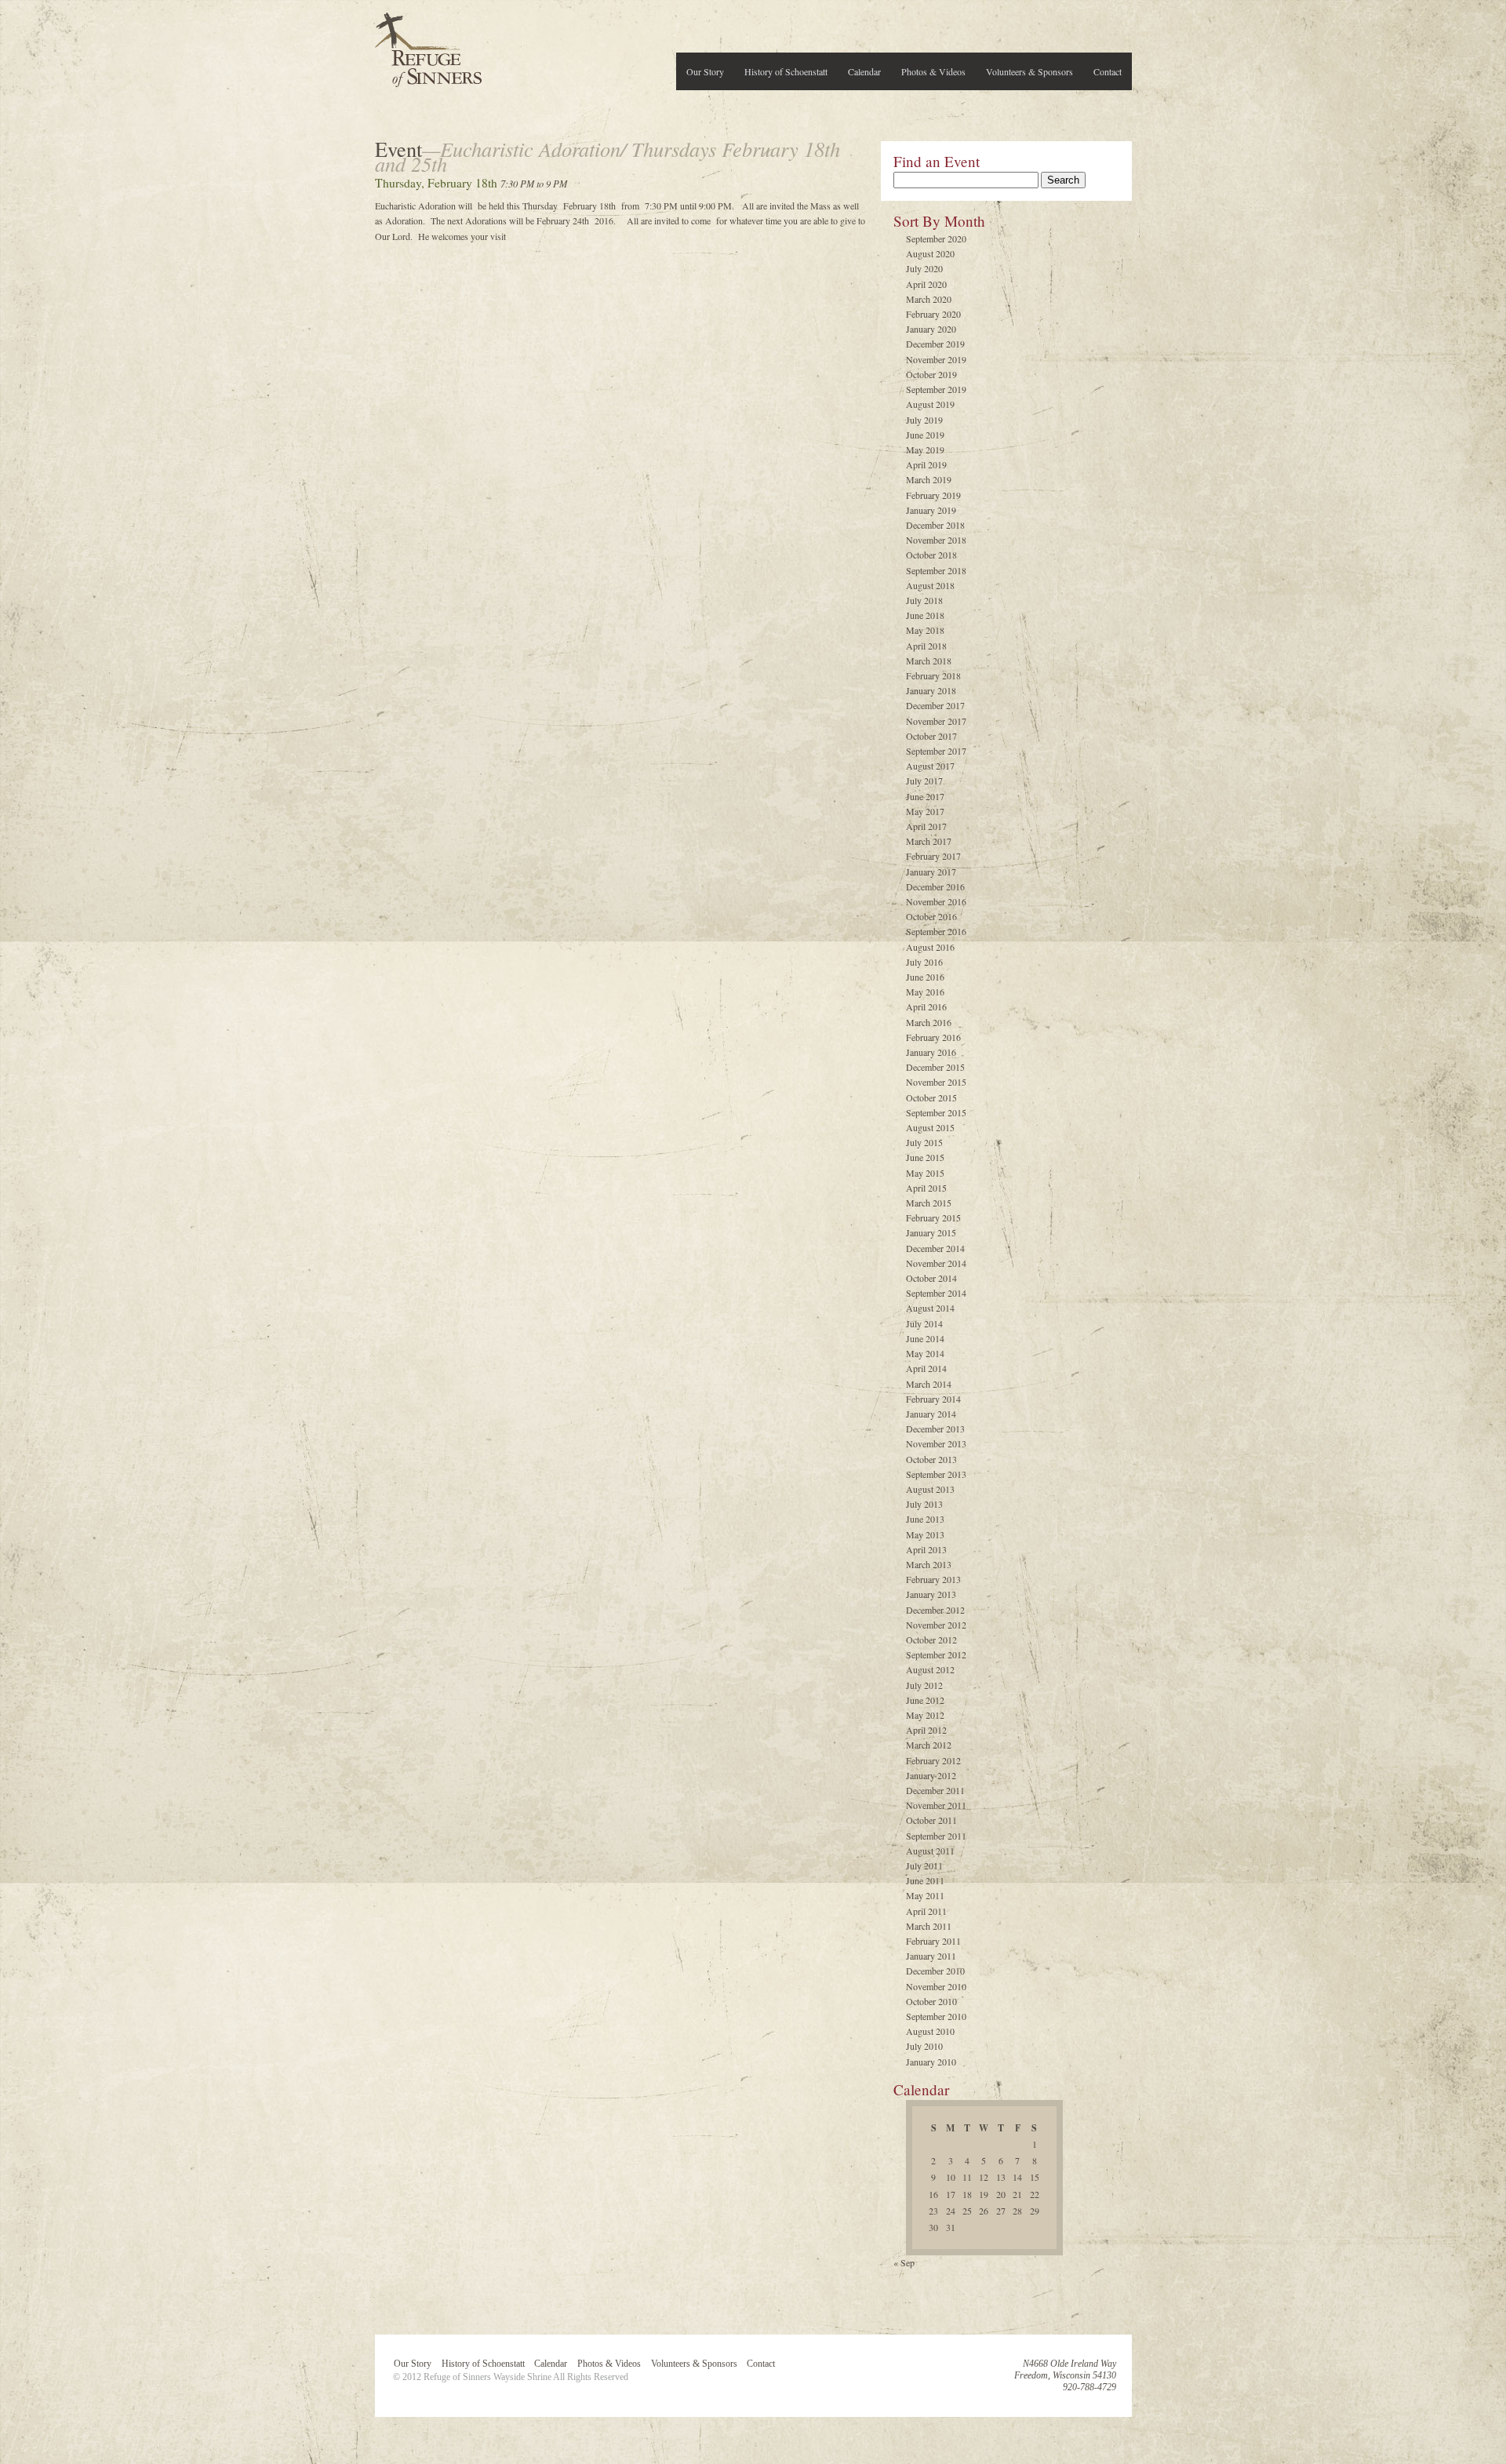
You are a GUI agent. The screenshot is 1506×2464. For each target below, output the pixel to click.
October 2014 (931, 1278)
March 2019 (929, 479)
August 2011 (930, 1851)
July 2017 (924, 781)
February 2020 (933, 314)
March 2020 (929, 299)
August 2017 (930, 766)
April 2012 (926, 1730)
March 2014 (929, 1384)
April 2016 (926, 1006)
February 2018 (933, 675)
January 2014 (931, 1414)
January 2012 (931, 1775)
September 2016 (936, 931)
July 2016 (924, 962)
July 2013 (924, 1504)
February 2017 (933, 856)
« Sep (904, 2262)
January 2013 (931, 1594)
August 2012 (930, 1669)
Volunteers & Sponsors (1029, 71)
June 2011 (925, 1880)
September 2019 (936, 389)
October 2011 (931, 1820)
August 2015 (930, 1127)
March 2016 (929, 1022)
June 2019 (925, 435)
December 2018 (935, 525)
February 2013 (933, 1579)
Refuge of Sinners (428, 45)
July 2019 (924, 420)
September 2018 (936, 570)
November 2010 (936, 1986)
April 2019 (926, 464)
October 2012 (931, 1640)
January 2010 (931, 2062)
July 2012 (924, 1685)
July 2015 (924, 1142)
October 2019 (931, 374)
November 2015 (936, 1082)
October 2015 (931, 1097)
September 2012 (936, 1654)
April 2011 (926, 1911)
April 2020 (926, 284)
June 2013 (925, 1519)
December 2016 (935, 886)
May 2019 (925, 449)
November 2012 (936, 1625)
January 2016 (931, 1052)
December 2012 (935, 1610)
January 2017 (931, 872)
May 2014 (925, 1353)
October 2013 (931, 1459)
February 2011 (933, 1941)
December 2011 (935, 1790)
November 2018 (936, 540)
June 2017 (925, 796)
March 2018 (929, 661)
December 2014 (935, 1248)
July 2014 (924, 1323)
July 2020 (924, 268)
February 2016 (933, 1037)
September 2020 (936, 238)
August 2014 (930, 1308)
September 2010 (936, 2016)
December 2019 (935, 344)
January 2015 (931, 1232)
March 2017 (929, 841)
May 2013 (925, 1534)
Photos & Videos (933, 71)
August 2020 (930, 253)
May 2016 (925, 992)
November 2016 (936, 901)
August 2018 (930, 585)
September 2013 (936, 1474)
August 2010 (930, 2031)
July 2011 (924, 1865)
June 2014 (925, 1338)
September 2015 (936, 1112)
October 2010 (931, 2001)
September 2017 (936, 751)
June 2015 (925, 1157)
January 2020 (931, 329)
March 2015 (929, 1203)
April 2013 (926, 1549)
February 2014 (933, 1399)
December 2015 (935, 1067)
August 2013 (930, 1489)
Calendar (864, 71)
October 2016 (931, 916)
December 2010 (935, 1971)
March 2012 (929, 1745)
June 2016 (925, 977)
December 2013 (935, 1429)
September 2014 (936, 1293)
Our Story (705, 71)
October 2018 (931, 555)
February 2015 (933, 1217)
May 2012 (925, 1715)
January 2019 (931, 510)
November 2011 (936, 1805)
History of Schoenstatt (786, 71)
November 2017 (936, 721)
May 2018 (925, 630)
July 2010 (924, 2046)
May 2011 (925, 1895)
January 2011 (931, 1956)
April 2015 (926, 1188)
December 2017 (935, 705)
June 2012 (925, 1700)
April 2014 (926, 1368)
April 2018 (926, 646)
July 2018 (924, 600)
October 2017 (931, 736)
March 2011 (929, 1926)
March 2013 (929, 1564)
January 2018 (931, 690)
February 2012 (933, 1760)
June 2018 (925, 615)
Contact (1108, 71)
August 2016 (930, 947)
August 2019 (930, 404)
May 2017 (925, 811)
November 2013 (936, 1443)
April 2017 (926, 826)
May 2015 (925, 1173)
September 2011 (936, 1836)
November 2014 (936, 1263)
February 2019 (933, 495)
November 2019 (936, 359)
